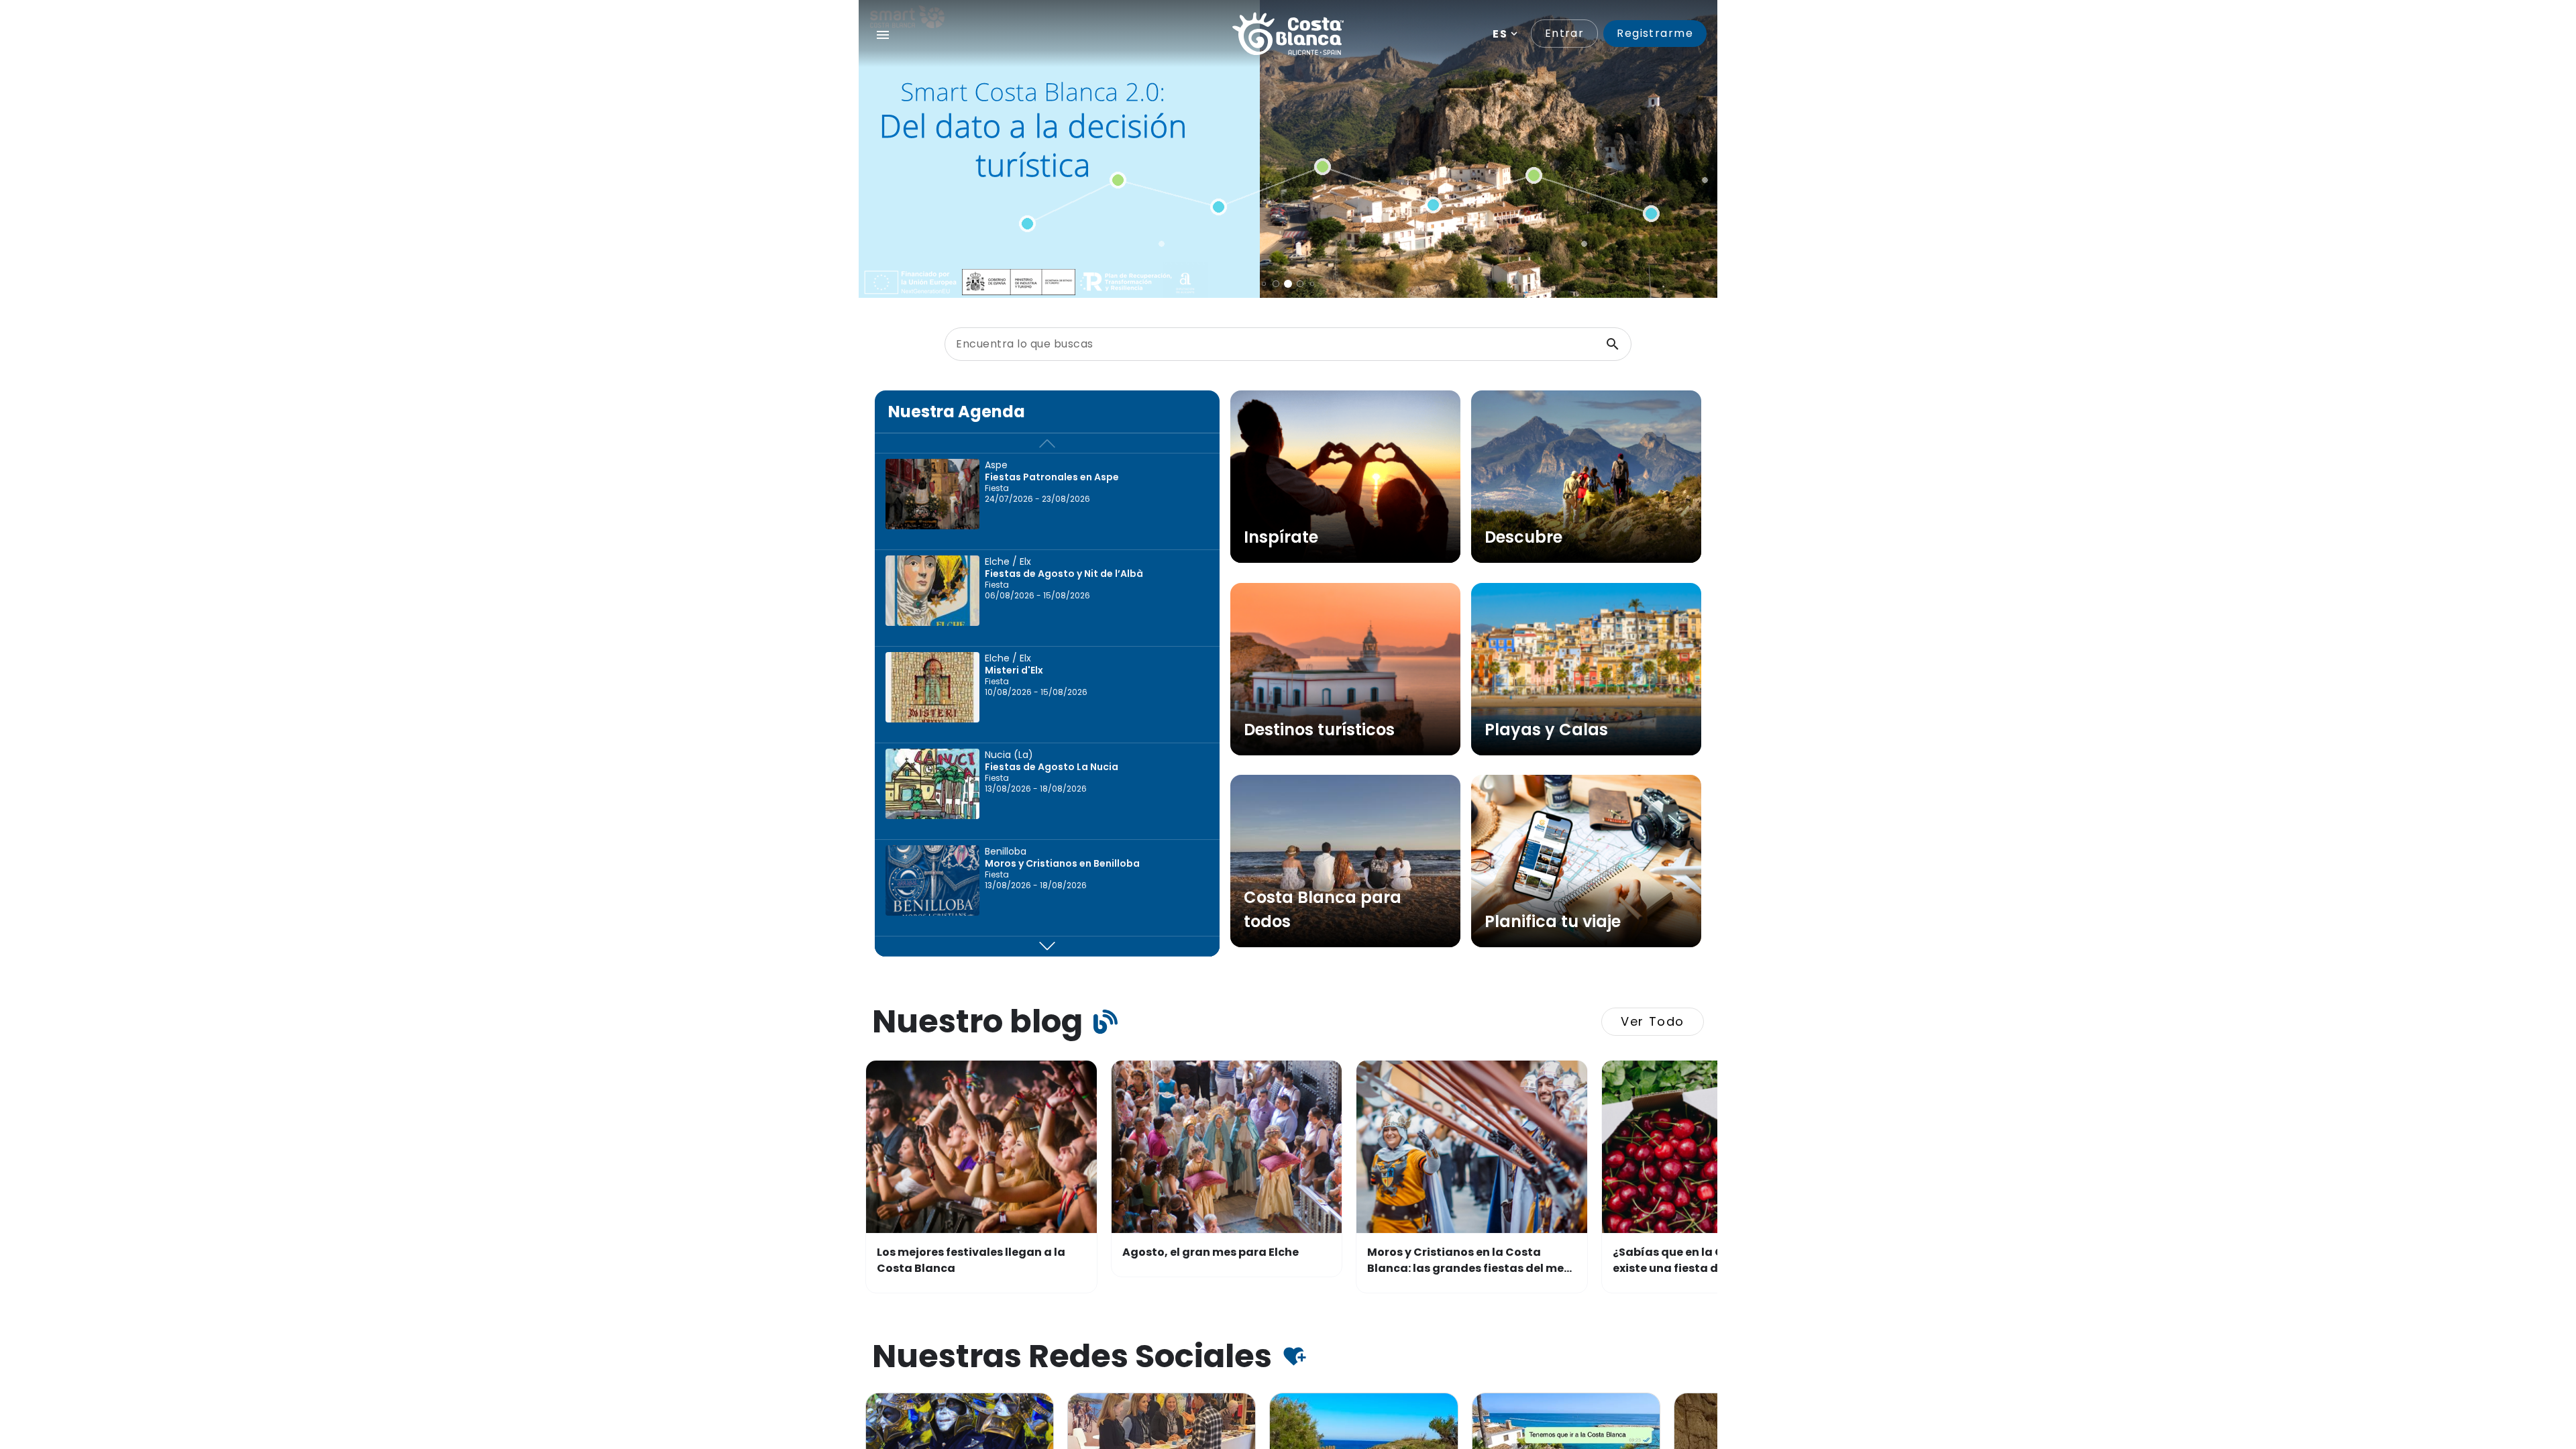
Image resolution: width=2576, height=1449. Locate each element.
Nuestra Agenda (957, 412)
